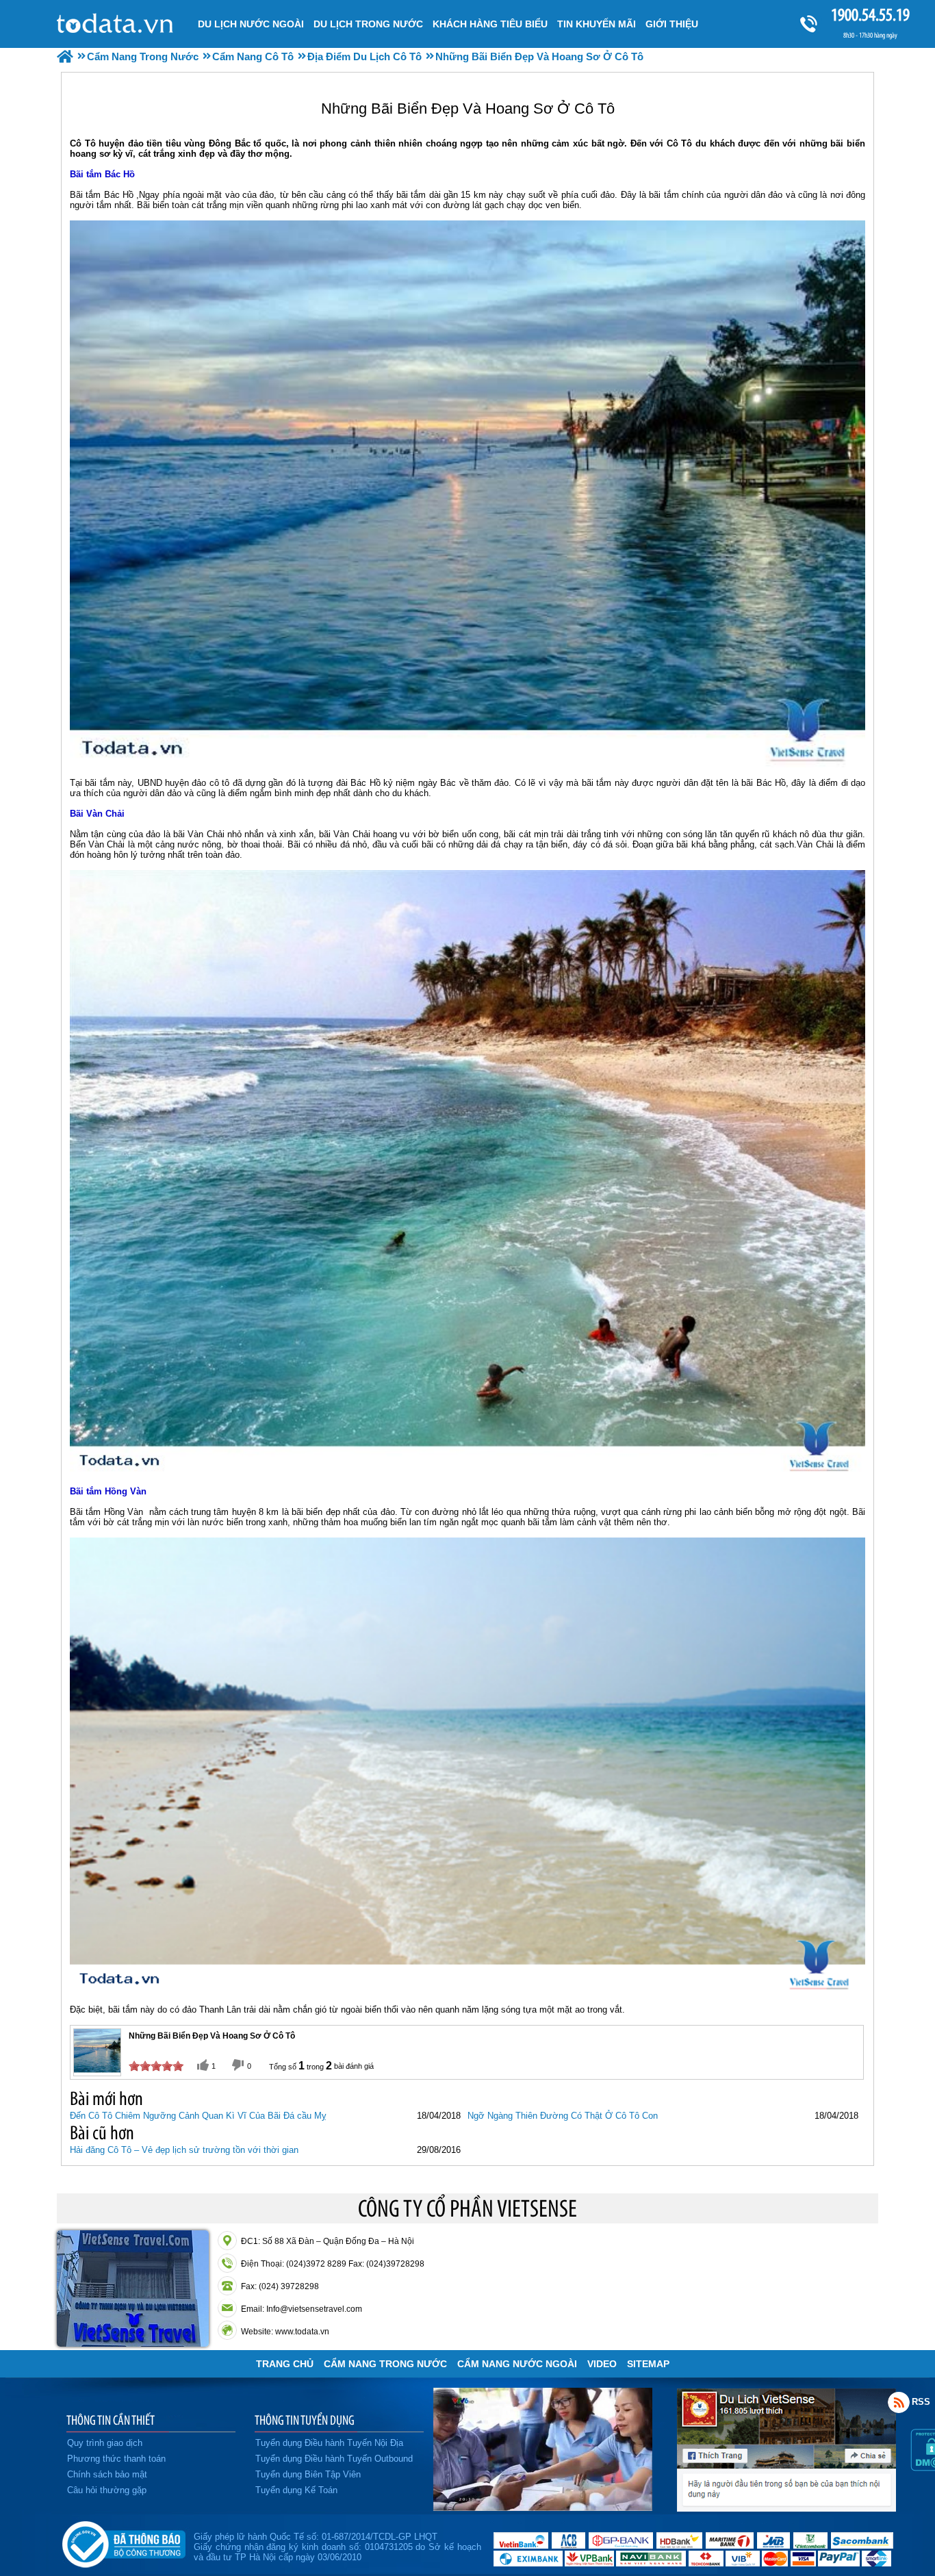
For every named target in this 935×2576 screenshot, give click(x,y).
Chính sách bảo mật (107, 2474)
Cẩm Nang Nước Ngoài (517, 2364)
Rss (899, 2402)
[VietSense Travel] (65, 56)
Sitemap (648, 2364)
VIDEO (602, 2364)
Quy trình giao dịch (105, 2443)
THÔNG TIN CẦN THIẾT (111, 2420)
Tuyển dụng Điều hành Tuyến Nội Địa (329, 2443)
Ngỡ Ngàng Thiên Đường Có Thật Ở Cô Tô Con (563, 2116)
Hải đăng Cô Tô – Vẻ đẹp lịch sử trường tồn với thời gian (184, 2150)
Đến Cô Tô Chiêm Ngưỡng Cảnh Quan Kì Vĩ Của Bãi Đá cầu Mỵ (198, 2116)
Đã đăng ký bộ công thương (124, 2542)
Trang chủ (285, 2364)
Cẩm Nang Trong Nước (385, 2364)
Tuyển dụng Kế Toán (296, 2490)
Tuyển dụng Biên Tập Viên (308, 2474)
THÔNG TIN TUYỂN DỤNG (305, 2420)
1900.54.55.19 (870, 15)
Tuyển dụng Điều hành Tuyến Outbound (334, 2459)
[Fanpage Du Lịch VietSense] (786, 2508)
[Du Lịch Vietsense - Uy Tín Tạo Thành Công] (543, 2508)
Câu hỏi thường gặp (107, 2490)
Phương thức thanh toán (116, 2459)
